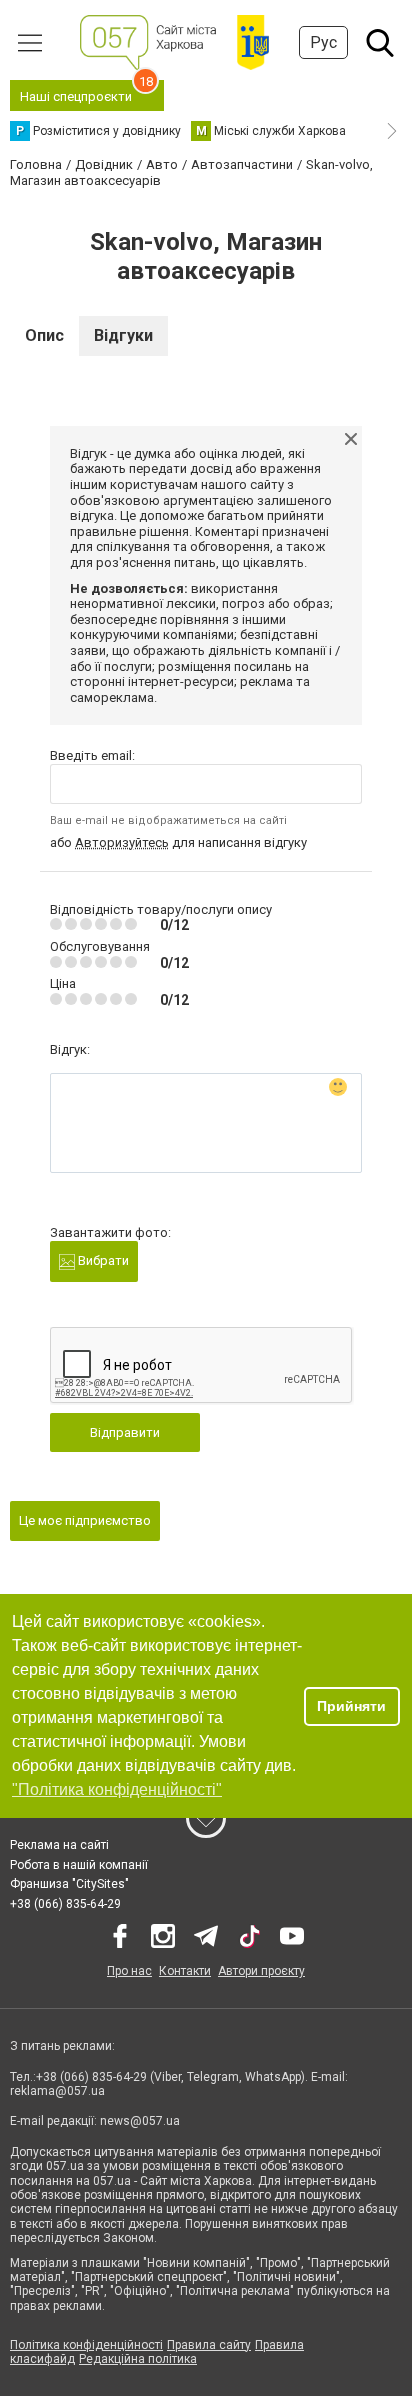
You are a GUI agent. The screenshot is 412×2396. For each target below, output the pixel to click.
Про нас (129, 1971)
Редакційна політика (138, 2359)
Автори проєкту (261, 1971)
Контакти (185, 1971)
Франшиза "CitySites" (69, 1884)
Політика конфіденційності (86, 2345)
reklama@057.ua (57, 2091)
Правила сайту (209, 2345)
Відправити (125, 1432)
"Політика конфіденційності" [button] (117, 1789)
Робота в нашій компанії (79, 1865)
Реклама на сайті (59, 1845)
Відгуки (123, 335)
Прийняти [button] (351, 1706)
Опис (44, 335)
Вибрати (102, 1260)
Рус (323, 42)
